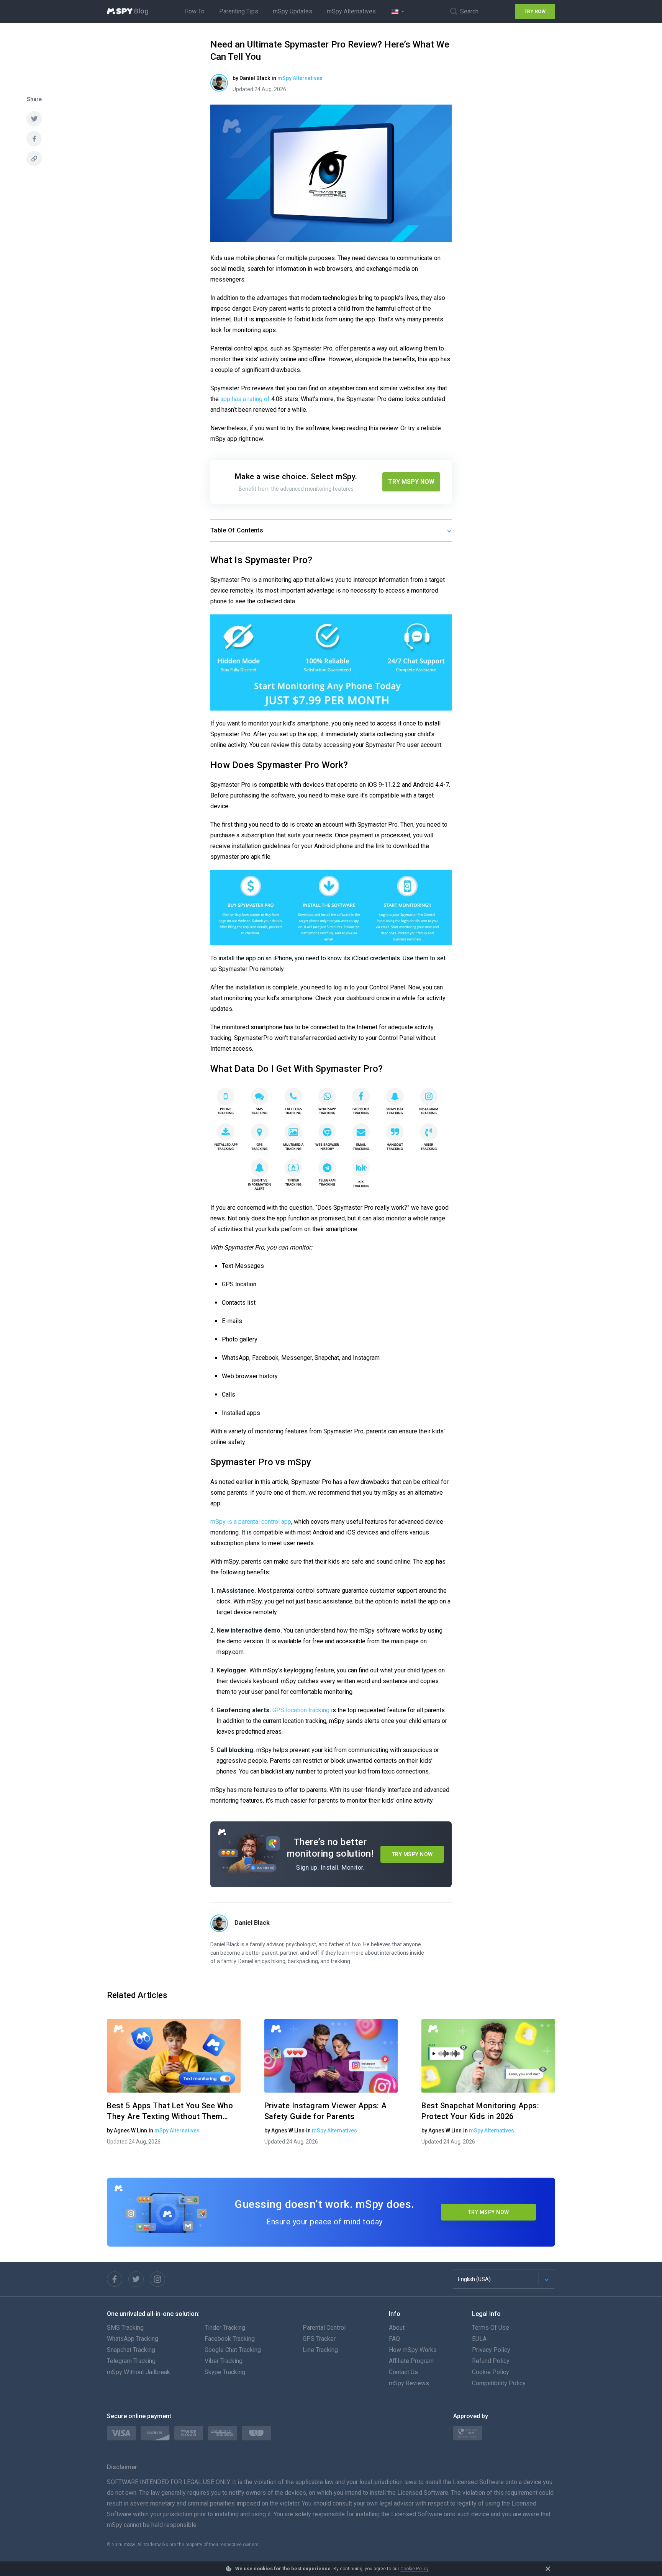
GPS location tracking (301, 1710)
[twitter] (34, 119)
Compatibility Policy (499, 2383)
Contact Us (403, 2372)
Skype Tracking (225, 2372)
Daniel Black (252, 1923)
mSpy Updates (292, 11)
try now (535, 11)
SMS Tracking (125, 2328)
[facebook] (34, 139)
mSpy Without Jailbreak (138, 2372)
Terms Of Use (491, 2328)
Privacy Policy (491, 2350)
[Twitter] (136, 2279)
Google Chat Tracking (233, 2350)
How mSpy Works (413, 2350)
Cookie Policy (415, 2569)
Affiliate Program (411, 2361)
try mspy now (489, 2212)
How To (194, 11)
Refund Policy (491, 2361)
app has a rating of (245, 399)
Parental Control (324, 2328)
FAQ (394, 2339)
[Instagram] (157, 2279)
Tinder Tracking (225, 2328)
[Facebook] (115, 2279)
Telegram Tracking (131, 2361)
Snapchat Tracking (131, 2350)
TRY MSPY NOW (411, 482)
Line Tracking (320, 2350)
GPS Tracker (319, 2339)
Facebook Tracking (230, 2339)
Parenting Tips (239, 11)
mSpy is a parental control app (251, 1522)
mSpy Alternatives (351, 11)
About (397, 2328)
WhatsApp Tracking (133, 2339)
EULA (479, 2339)
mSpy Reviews (409, 2383)
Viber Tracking (224, 2361)
